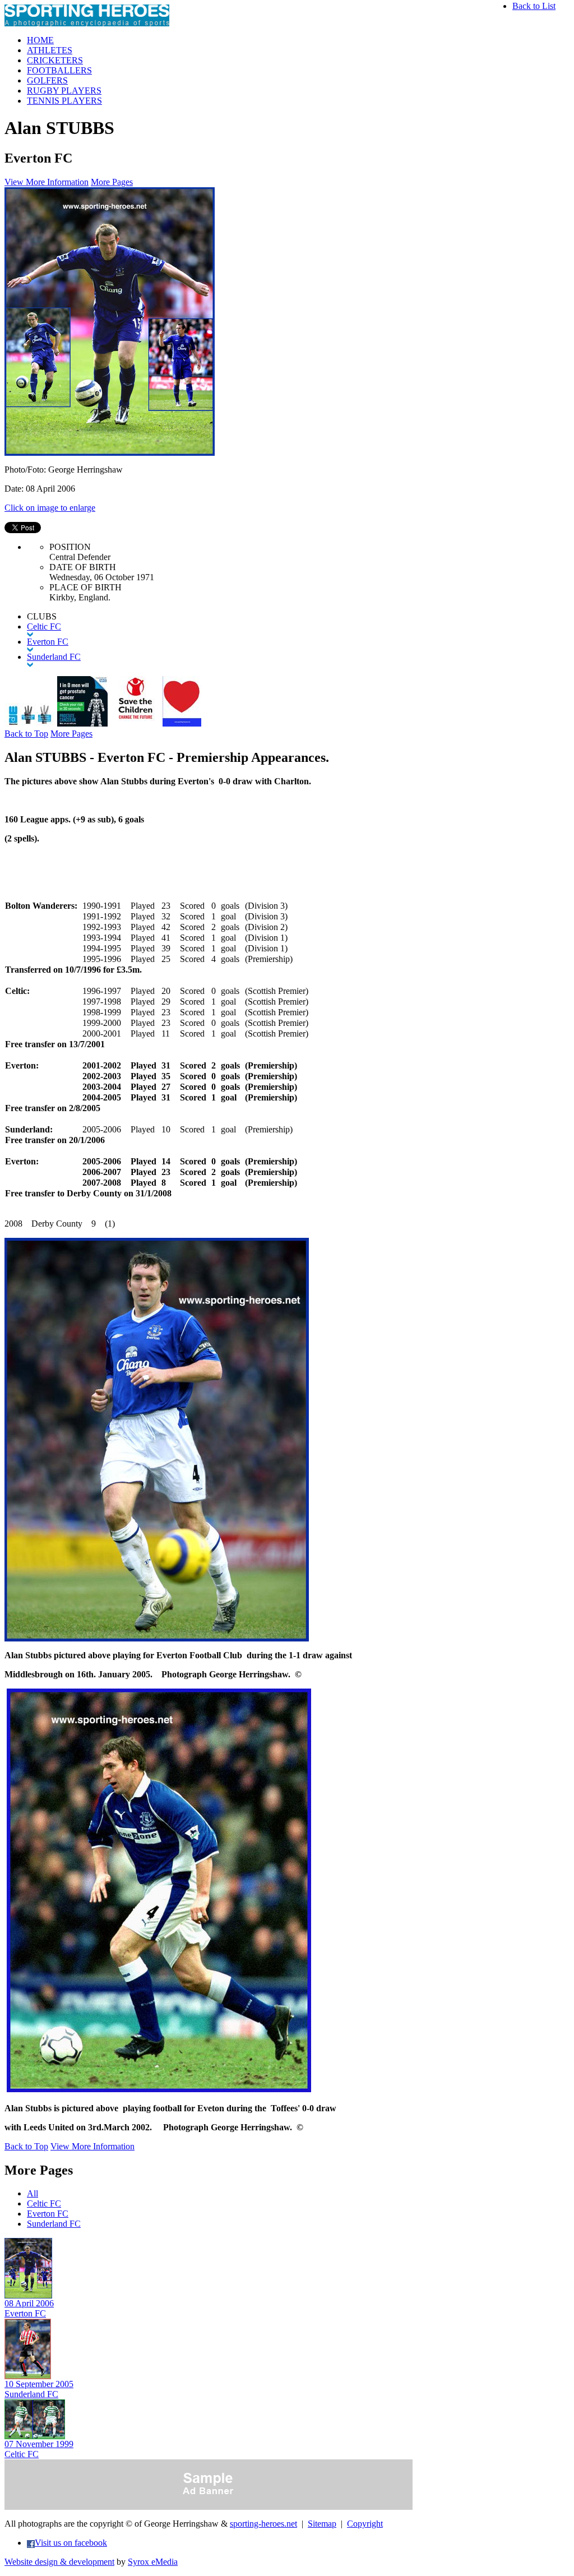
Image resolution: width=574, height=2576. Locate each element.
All (33, 2193)
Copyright (365, 2524)
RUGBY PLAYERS (64, 91)
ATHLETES (50, 50)
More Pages (112, 182)
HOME (40, 40)
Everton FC (48, 2214)
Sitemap (322, 2524)
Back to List (534, 6)
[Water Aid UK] (30, 723)
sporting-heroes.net (263, 2524)
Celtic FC (44, 2203)
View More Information (47, 182)
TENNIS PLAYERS (64, 101)
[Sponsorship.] (182, 723)
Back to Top (26, 734)
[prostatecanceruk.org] (82, 723)
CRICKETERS (55, 60)
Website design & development (59, 2562)
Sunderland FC (54, 2224)
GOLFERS (47, 80)
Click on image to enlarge (50, 508)
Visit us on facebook (71, 2543)
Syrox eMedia (153, 2562)
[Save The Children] (135, 723)
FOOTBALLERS (59, 70)
